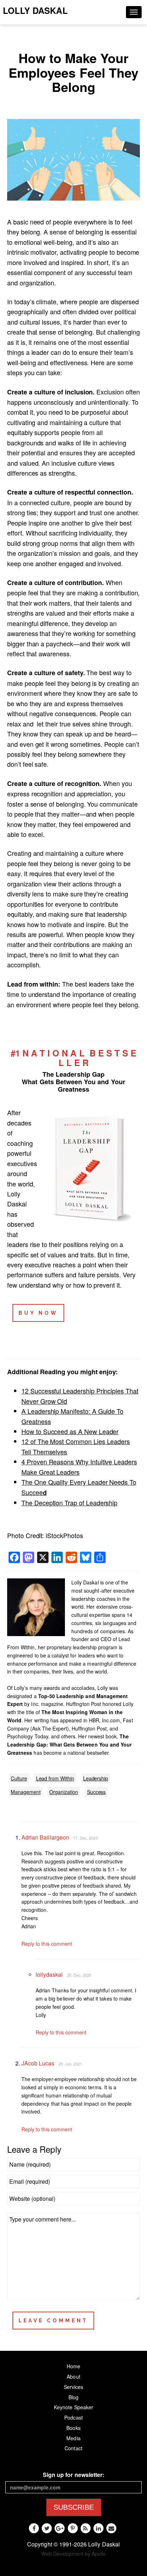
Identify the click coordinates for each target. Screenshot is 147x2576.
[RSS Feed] (86, 2528)
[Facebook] (34, 2528)
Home (73, 2366)
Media (73, 2438)
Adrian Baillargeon (45, 1837)
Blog (73, 2397)
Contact (73, 2448)
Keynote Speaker (73, 2407)
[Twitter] (47, 2528)
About (73, 2376)
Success (97, 1792)
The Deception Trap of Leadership (69, 1502)
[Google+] (60, 2528)
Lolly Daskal (35, 10)
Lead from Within (55, 1778)
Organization (64, 1792)
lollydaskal (49, 1974)
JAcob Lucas (38, 2063)
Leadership (96, 1778)
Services (73, 2387)
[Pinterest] (73, 2528)
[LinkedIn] (98, 2528)
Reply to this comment (47, 1944)
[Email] (111, 2528)
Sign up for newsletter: (73, 2475)
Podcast (73, 2417)
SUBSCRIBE (74, 2507)
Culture (19, 1778)
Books (73, 2428)
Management (26, 1792)
